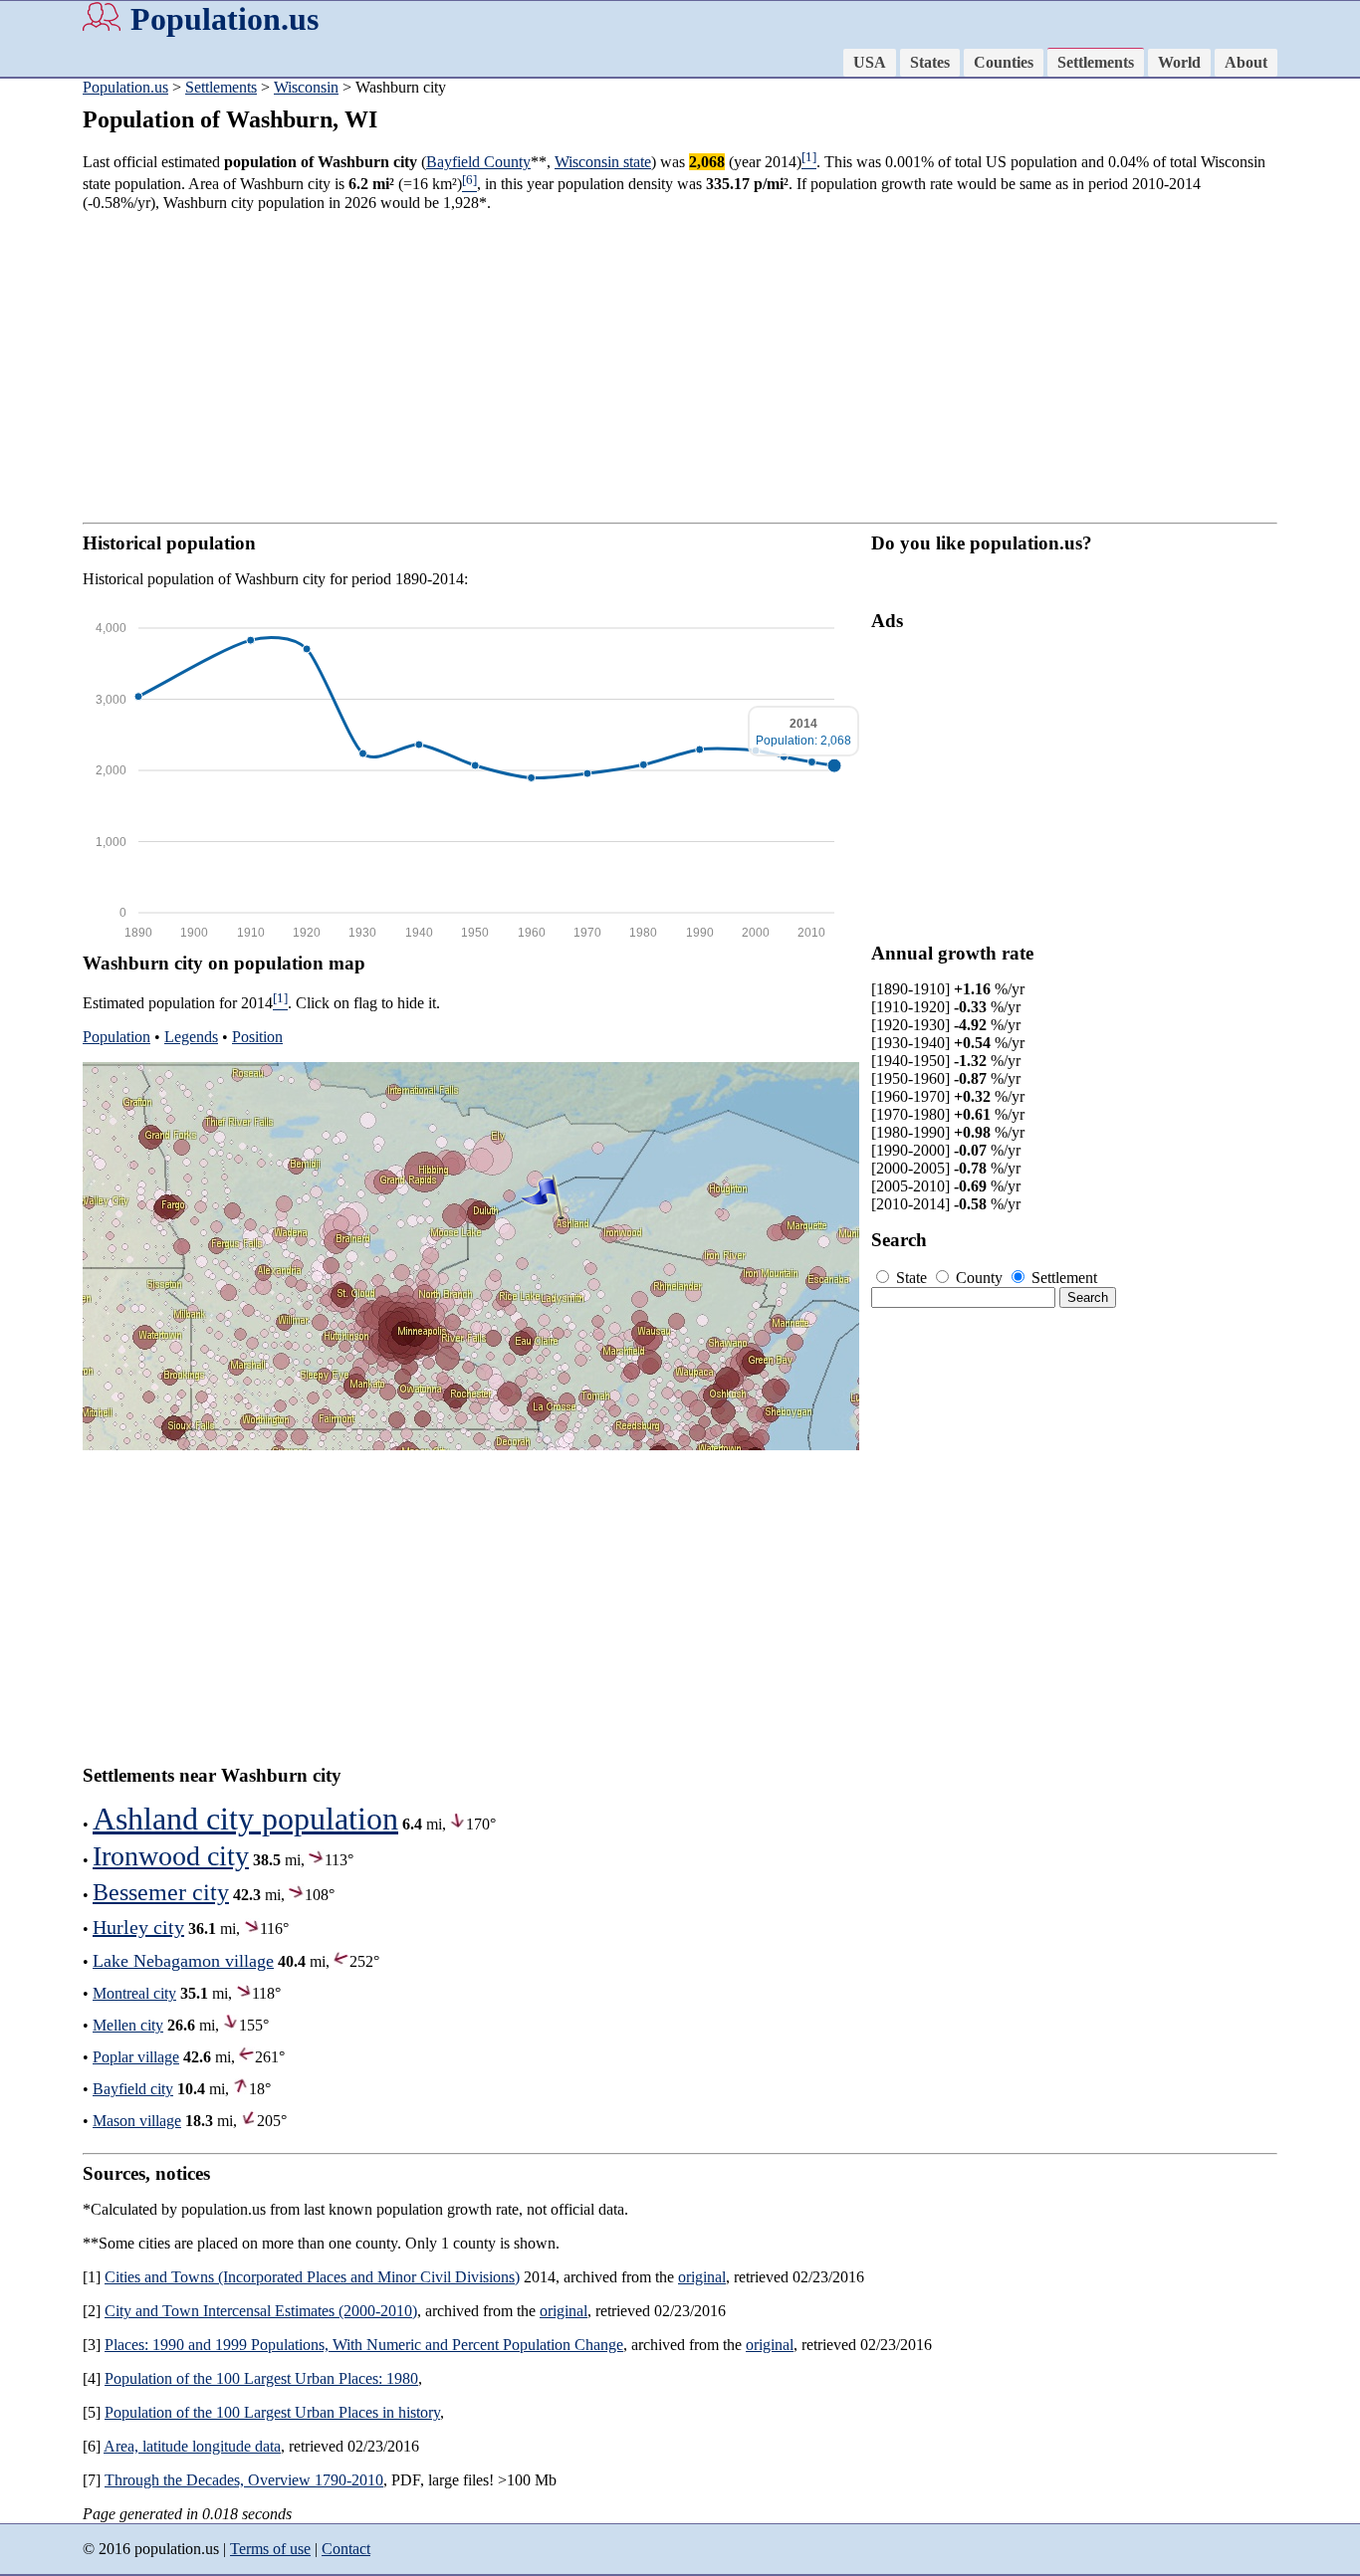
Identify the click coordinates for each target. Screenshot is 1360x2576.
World (1179, 62)
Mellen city (128, 2025)
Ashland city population (245, 1819)
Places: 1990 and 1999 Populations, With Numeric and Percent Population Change (364, 2345)
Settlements (1096, 62)
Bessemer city (161, 1892)
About (1246, 62)
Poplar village (136, 2057)
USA (870, 62)
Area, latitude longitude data (192, 2446)
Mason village (137, 2121)
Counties (1004, 62)
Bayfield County (478, 162)
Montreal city (134, 1993)
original (702, 2277)
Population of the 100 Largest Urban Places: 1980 (261, 2378)
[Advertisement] (680, 367)
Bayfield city (133, 2089)
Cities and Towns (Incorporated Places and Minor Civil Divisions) (312, 2277)
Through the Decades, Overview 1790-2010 (244, 2480)
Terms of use (270, 2549)
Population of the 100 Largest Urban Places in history (272, 2412)
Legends (191, 1037)
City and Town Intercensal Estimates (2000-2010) (261, 2311)
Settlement (1062, 1278)
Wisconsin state (603, 162)
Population (116, 1037)
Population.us (225, 19)
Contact (346, 2549)
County (979, 1278)
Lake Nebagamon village (183, 1961)
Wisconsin (306, 87)
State (911, 1278)
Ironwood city (171, 1856)
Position (257, 1037)
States (930, 62)
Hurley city (138, 1927)
